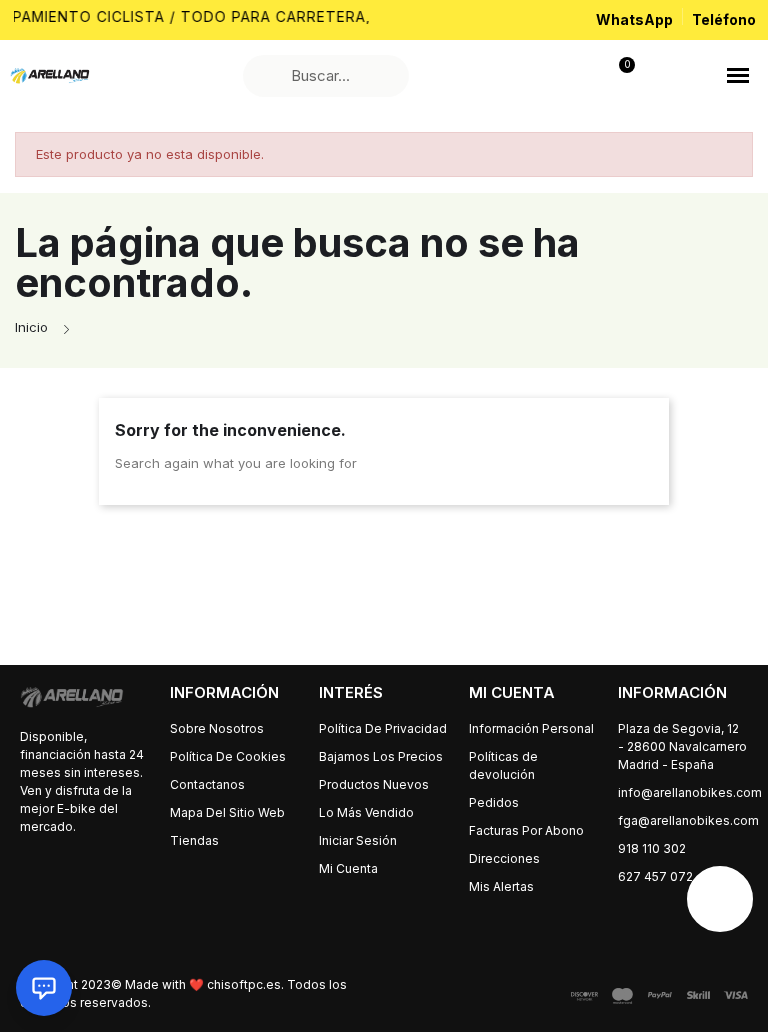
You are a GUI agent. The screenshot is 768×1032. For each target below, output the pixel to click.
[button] (738, 76)
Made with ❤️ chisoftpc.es (203, 984)
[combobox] (328, 76)
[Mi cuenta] (505, 76)
